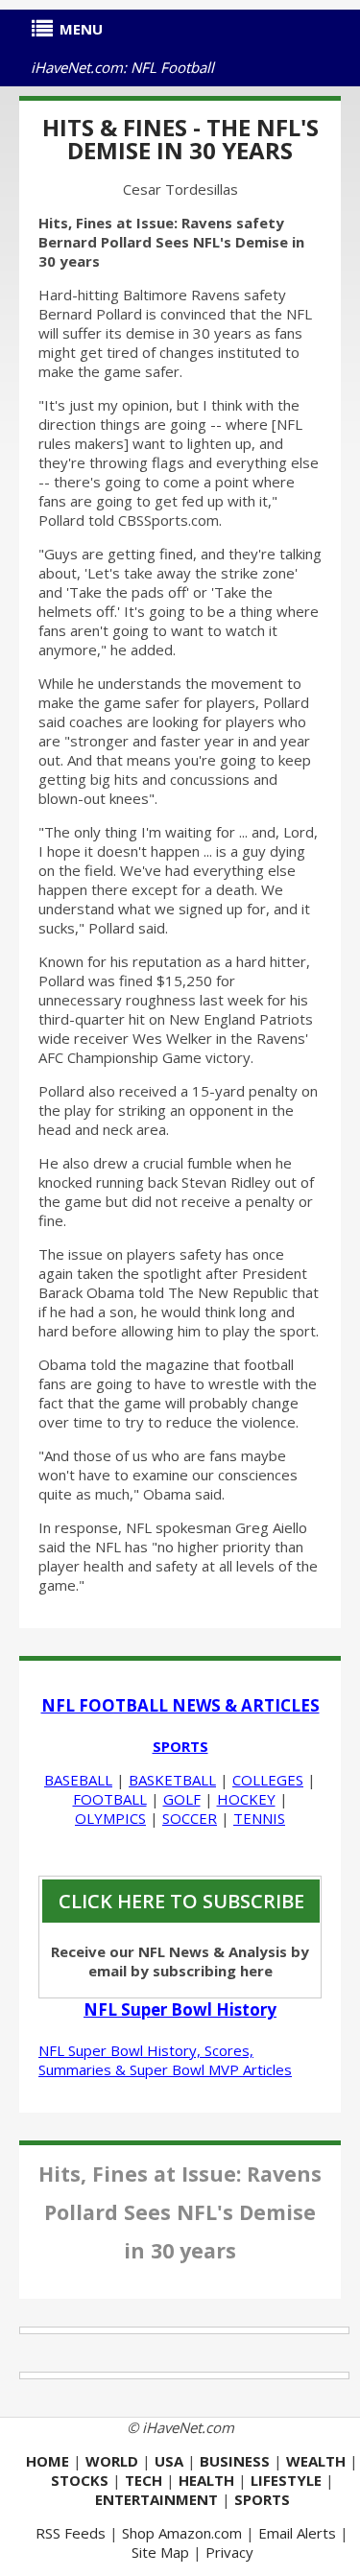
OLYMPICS (110, 1818)
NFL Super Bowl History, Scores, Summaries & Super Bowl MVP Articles (165, 2060)
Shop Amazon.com (182, 2533)
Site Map (160, 2552)
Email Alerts (297, 2533)
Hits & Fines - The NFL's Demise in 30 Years (180, 139)
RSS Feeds (71, 2533)
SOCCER (190, 1818)
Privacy (229, 2552)
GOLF (182, 1799)
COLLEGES (268, 1780)
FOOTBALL (110, 1799)
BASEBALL (78, 1780)
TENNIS (259, 1818)
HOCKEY (246, 1799)
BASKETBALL (172, 1780)
